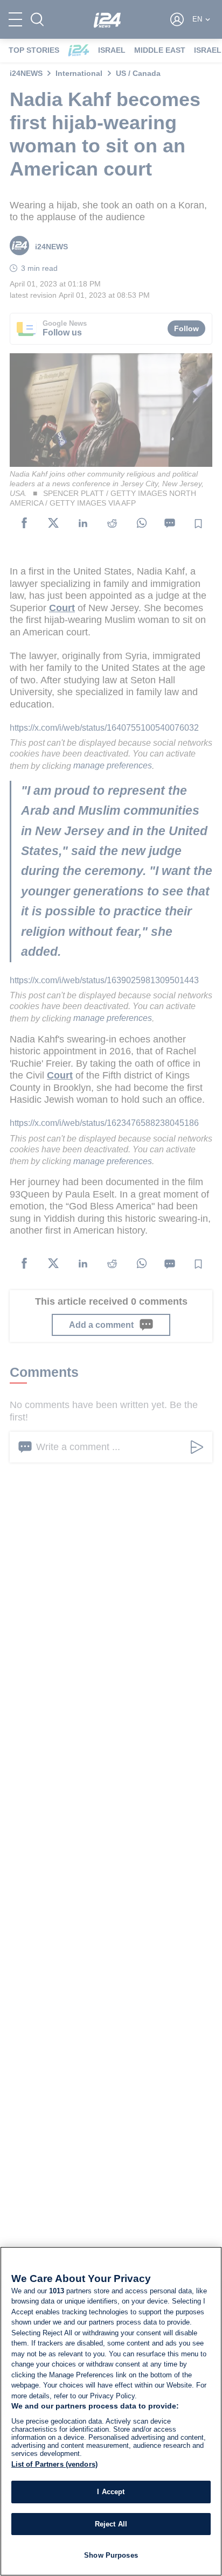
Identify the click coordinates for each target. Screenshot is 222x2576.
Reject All (111, 2524)
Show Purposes (111, 2555)
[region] (111, 2411)
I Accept (111, 2492)
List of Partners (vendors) (54, 2464)
